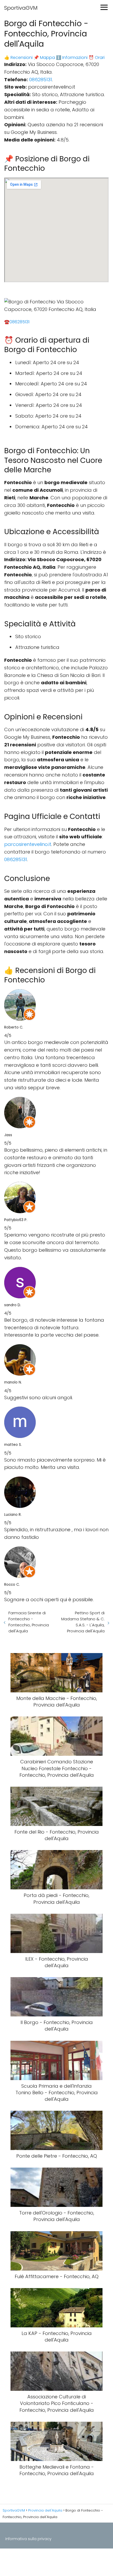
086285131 (41, 80)
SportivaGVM (21, 8)
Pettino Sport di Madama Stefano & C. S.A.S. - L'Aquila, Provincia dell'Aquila (83, 1622)
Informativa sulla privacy (28, 2539)
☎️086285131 (17, 322)
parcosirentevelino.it (28, 844)
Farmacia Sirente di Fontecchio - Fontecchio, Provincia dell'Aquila (29, 1622)
